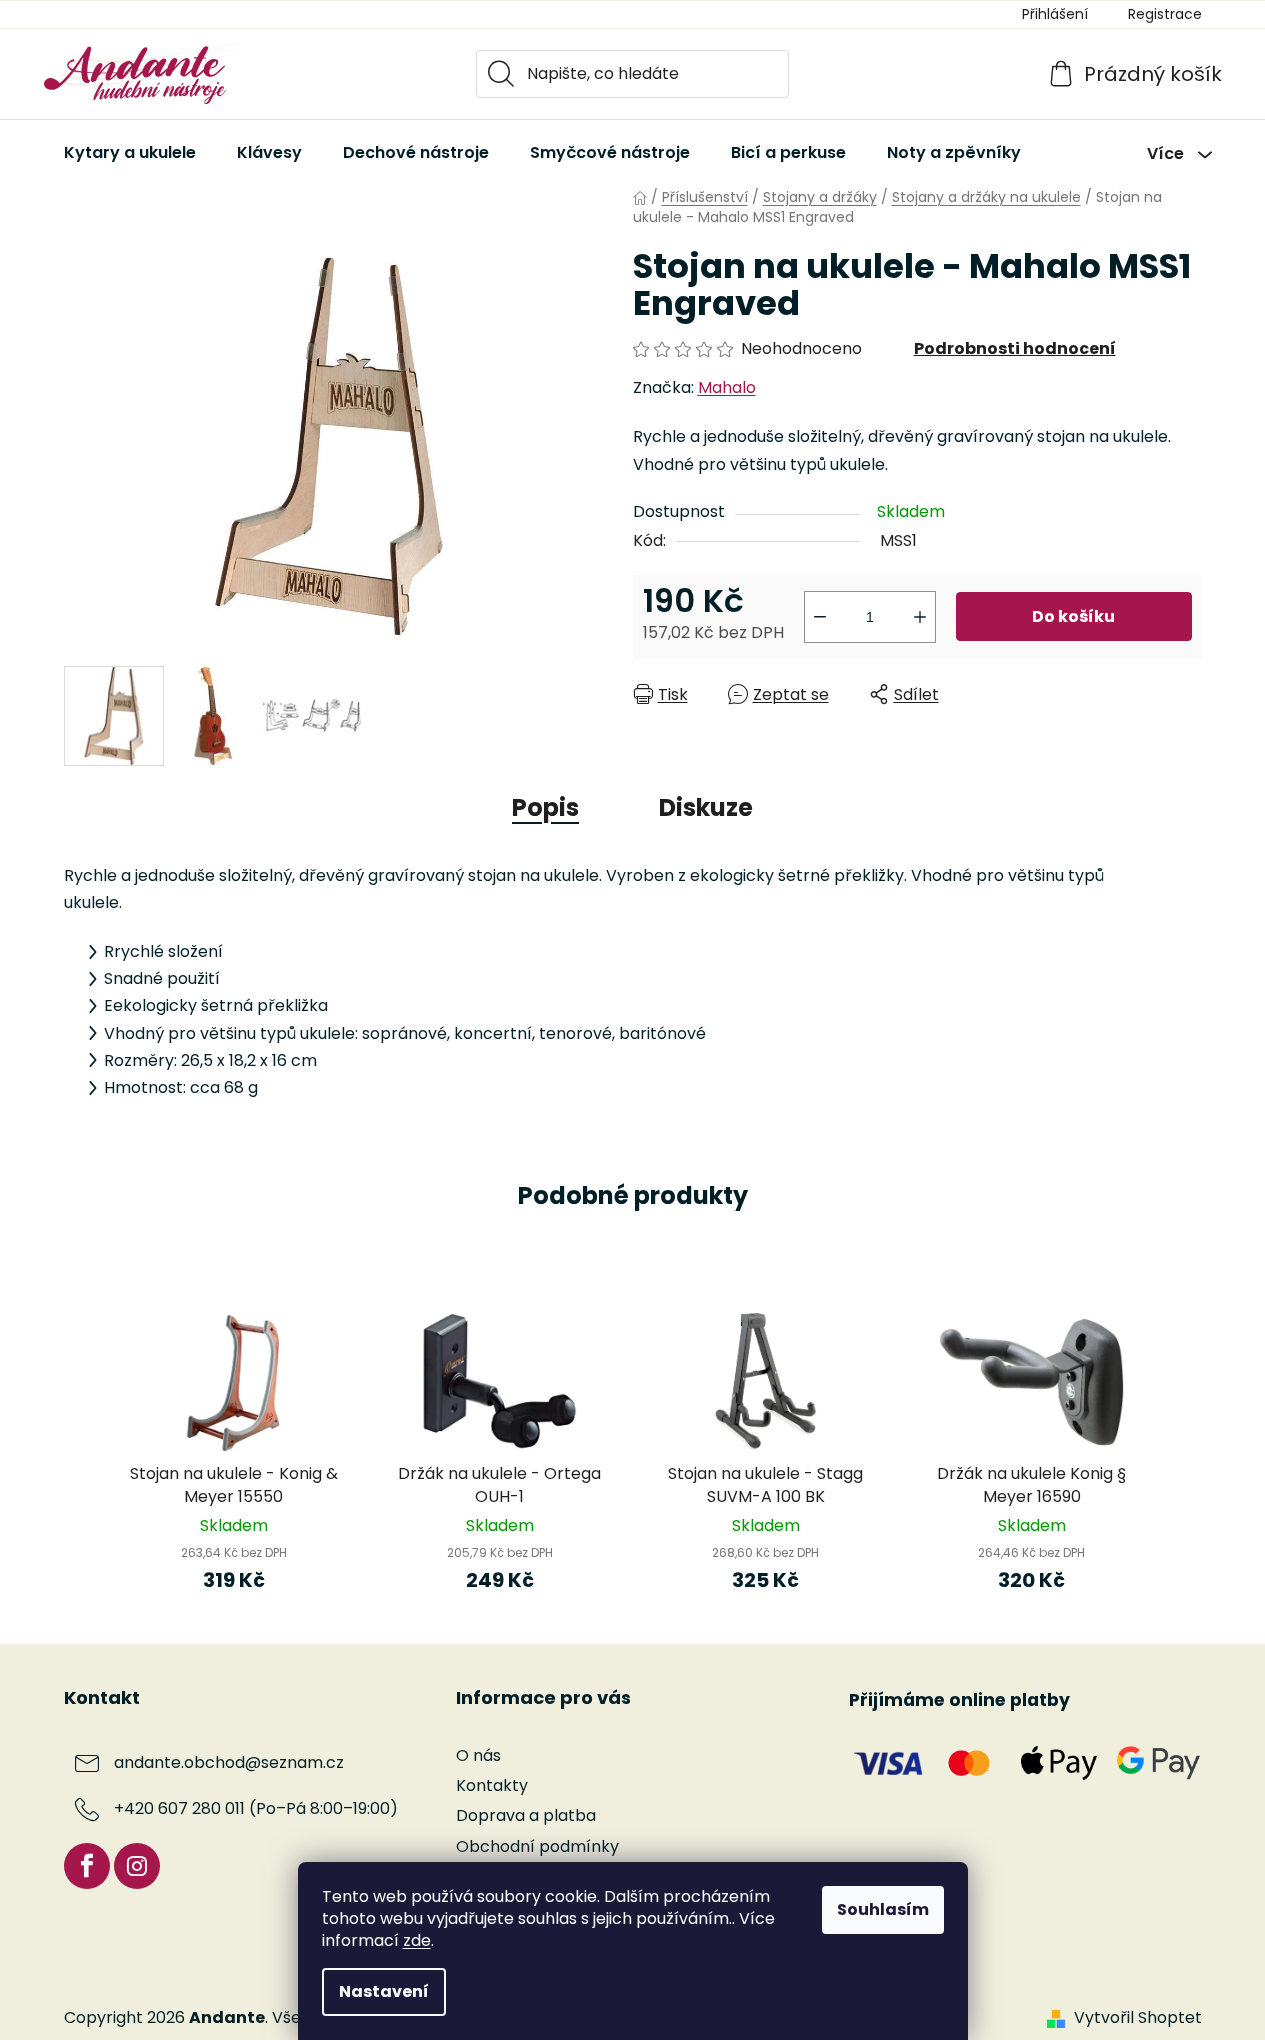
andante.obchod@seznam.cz (229, 1763)
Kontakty (492, 1785)
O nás (478, 1755)
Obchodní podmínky (537, 1846)
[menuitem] (130, 153)
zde (417, 1940)
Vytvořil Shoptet (1138, 2018)
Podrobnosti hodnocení (1015, 348)
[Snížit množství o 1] (820, 617)
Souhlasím (883, 1909)
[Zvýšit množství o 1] (920, 617)
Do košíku (1073, 616)
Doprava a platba (526, 1815)
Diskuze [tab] (706, 807)
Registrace (1165, 14)
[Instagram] (137, 1866)
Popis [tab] (545, 807)
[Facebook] (87, 1866)
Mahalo (727, 387)
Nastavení (384, 1991)
